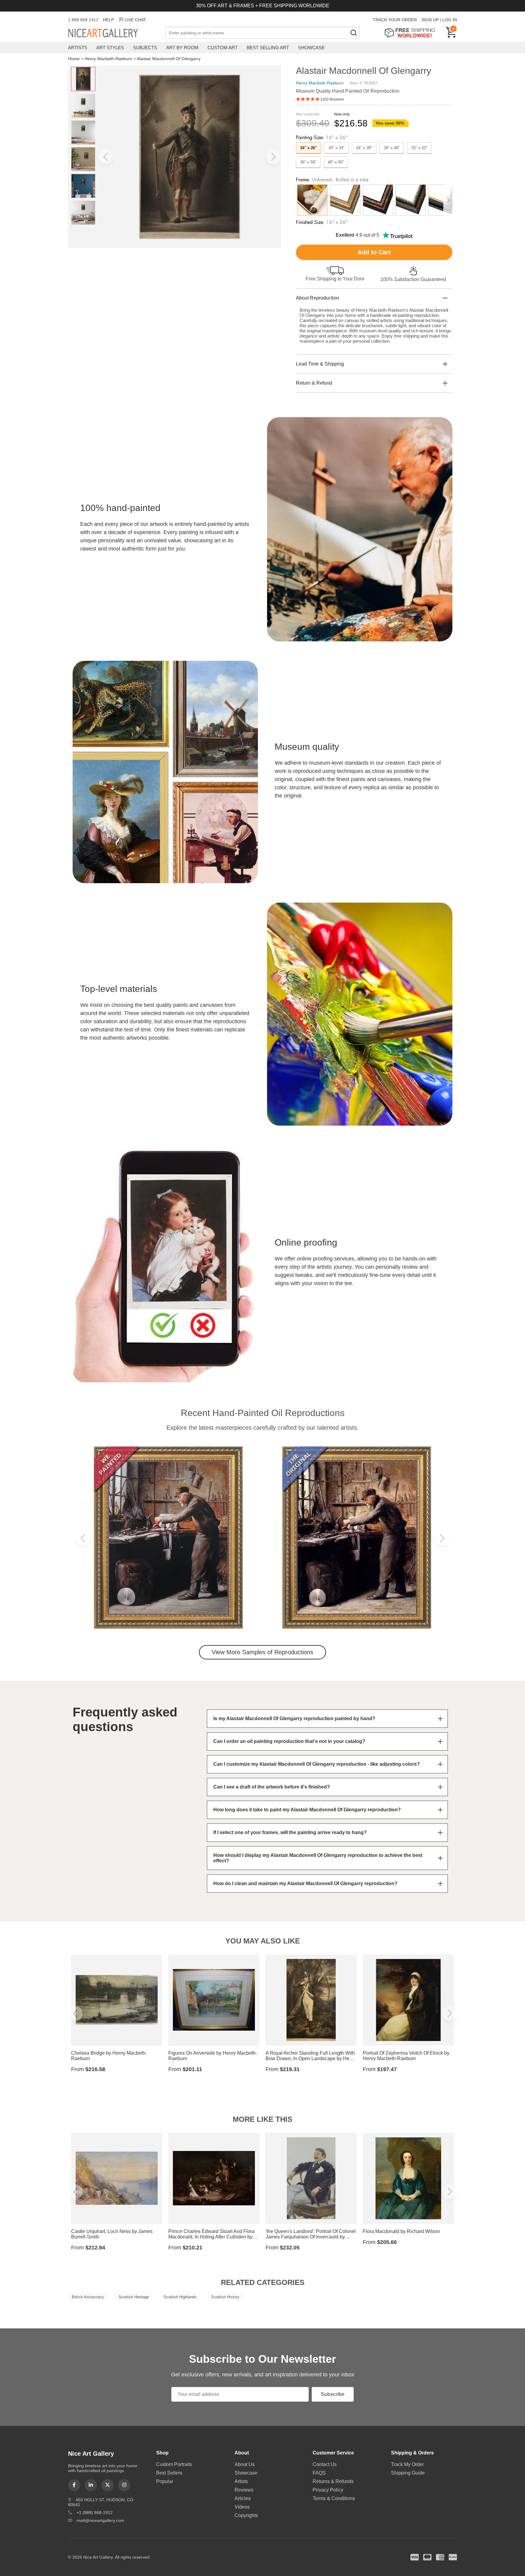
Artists (78, 48)
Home (74, 59)
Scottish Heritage (134, 2297)
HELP (108, 20)
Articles (243, 2498)
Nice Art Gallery (114, 33)
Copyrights (246, 2515)
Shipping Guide (408, 2473)
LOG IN (450, 20)
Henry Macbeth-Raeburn (108, 59)
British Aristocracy (88, 2297)
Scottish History (225, 2297)
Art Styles (110, 48)
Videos (242, 2507)
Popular (165, 2481)
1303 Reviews (332, 99)
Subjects (145, 48)
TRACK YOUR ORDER (395, 20)
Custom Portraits (174, 2464)
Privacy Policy (328, 2490)
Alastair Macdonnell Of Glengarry (169, 59)
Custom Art (223, 48)
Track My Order (407, 2464)
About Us (245, 2464)
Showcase (311, 48)
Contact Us (325, 2464)
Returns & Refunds (333, 2481)
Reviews (244, 2490)
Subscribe (333, 2394)
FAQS (319, 2473)
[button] (106, 157)
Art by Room (182, 48)
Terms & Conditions (334, 2498)
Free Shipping (412, 33)
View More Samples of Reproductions (262, 1652)
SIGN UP (430, 20)
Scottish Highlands (180, 2297)
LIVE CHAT (135, 20)
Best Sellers (169, 2473)
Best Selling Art (268, 48)
